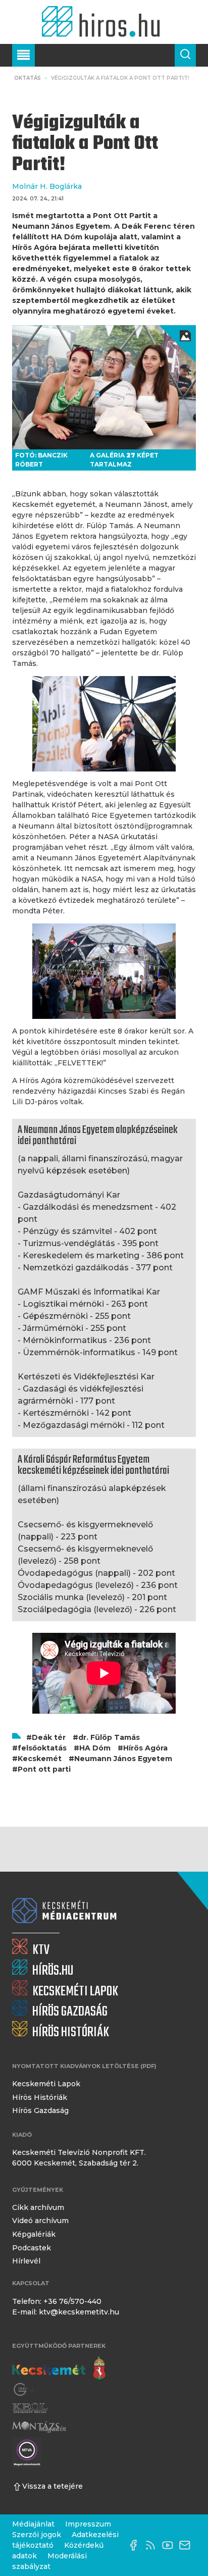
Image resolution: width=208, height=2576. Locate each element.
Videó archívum (40, 2221)
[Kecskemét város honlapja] (59, 2368)
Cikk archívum (38, 2207)
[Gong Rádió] (26, 2390)
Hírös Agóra (145, 1748)
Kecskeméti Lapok (46, 2084)
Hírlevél (26, 2261)
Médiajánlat (33, 2524)
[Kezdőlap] (104, 22)
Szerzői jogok (37, 2535)
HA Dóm (95, 1748)
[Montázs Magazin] (39, 2427)
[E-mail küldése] (187, 2545)
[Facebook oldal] (136, 2545)
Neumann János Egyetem (123, 1759)
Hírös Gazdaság (40, 2110)
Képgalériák (34, 2234)
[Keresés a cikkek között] (185, 55)
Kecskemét (40, 1759)
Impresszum (88, 2524)
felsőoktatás (42, 1748)
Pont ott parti (44, 1769)
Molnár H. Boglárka (47, 186)
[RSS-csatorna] (153, 2545)
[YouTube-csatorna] (170, 2545)
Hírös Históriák (40, 2097)
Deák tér (49, 1737)
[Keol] (30, 2408)
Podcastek (32, 2248)
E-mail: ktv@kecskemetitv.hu (66, 2312)
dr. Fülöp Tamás (109, 1737)
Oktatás (28, 78)
